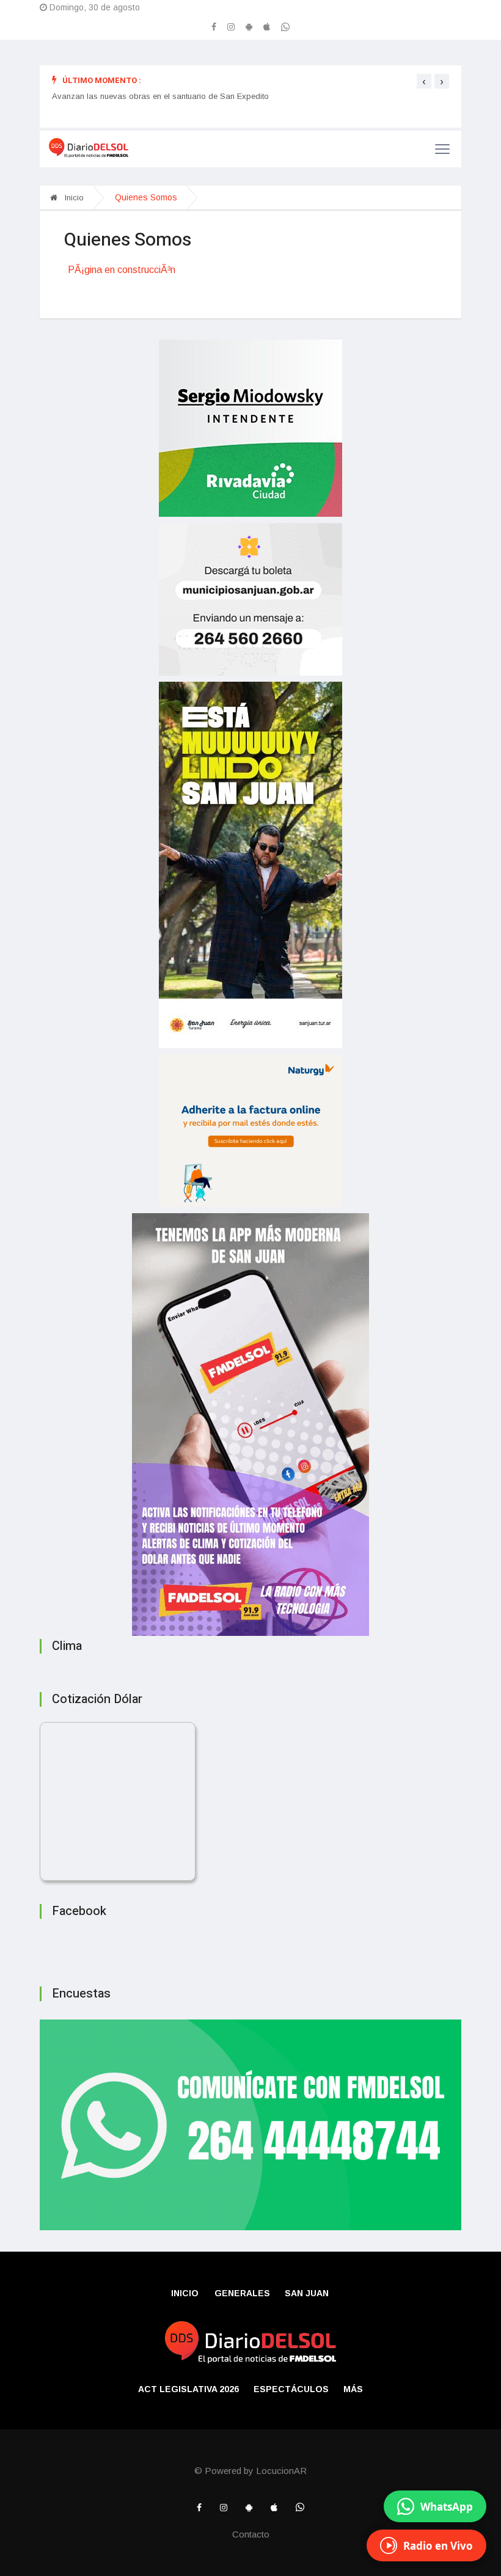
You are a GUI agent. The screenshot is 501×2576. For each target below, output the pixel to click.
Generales (242, 2293)
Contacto (251, 2534)
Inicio (73, 198)
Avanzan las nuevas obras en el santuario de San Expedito (160, 96)
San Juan (307, 2293)
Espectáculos (291, 2389)
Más (353, 2389)
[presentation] (424, 81)
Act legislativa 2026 (188, 2389)
